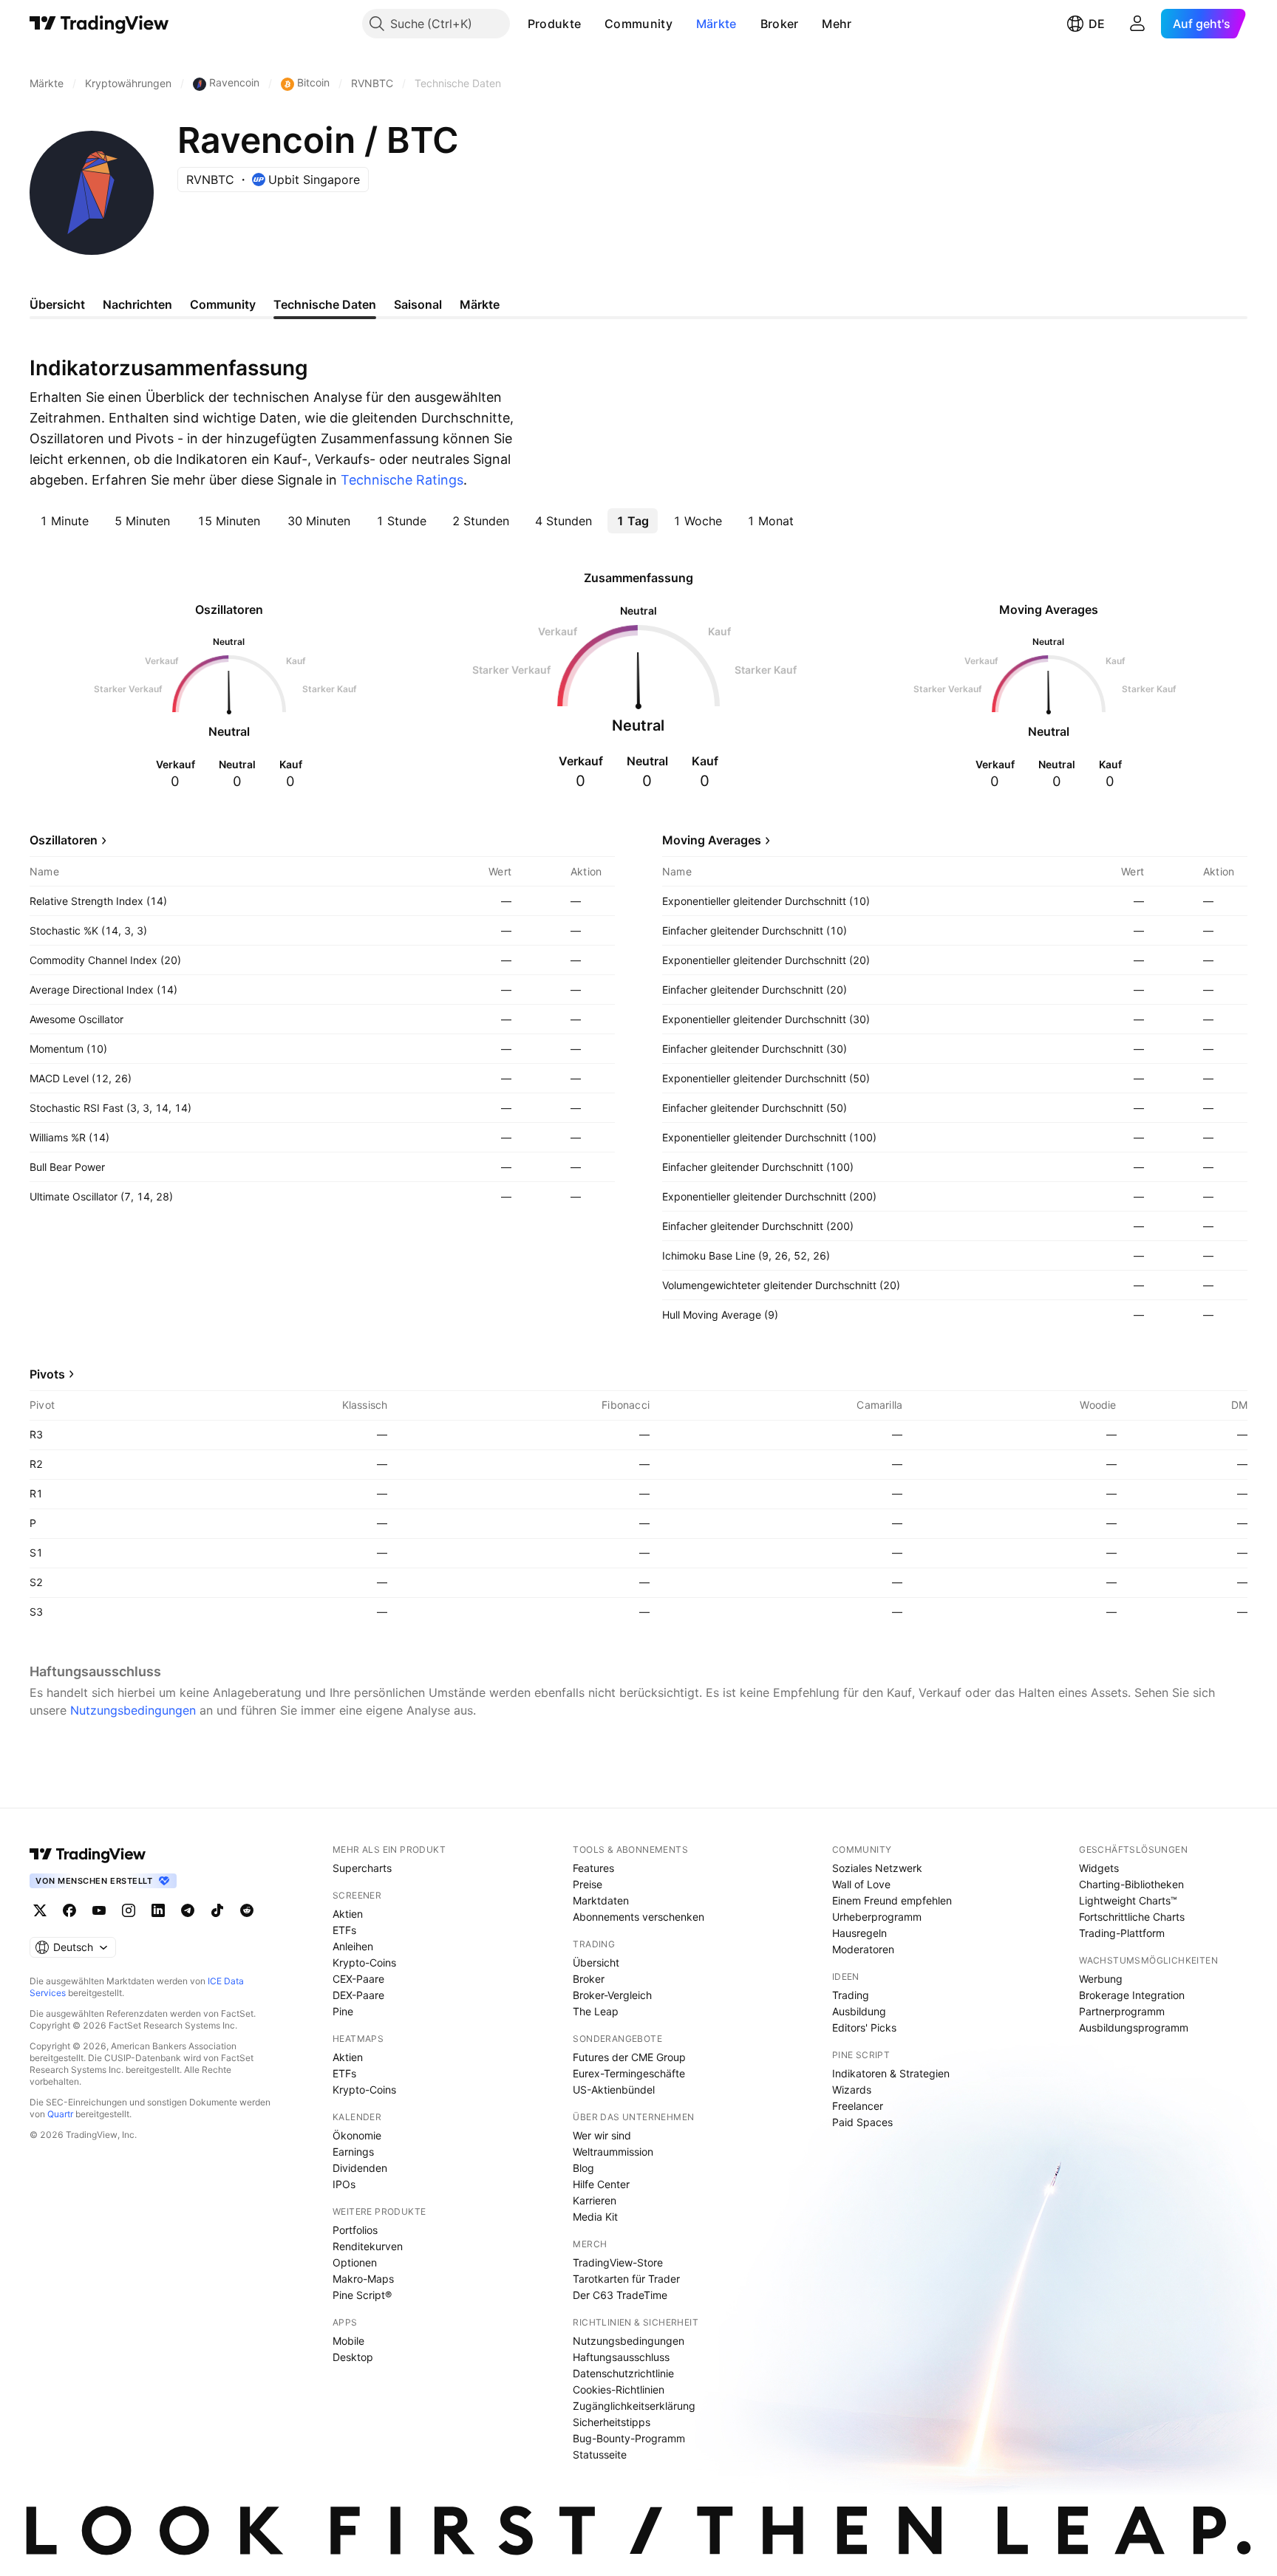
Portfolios (355, 2230)
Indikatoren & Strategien (891, 2073)
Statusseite (600, 2454)
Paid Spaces (862, 2122)
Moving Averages (712, 840)
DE (1097, 24)
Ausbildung (859, 2011)
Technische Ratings (402, 480)
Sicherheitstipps (612, 2422)
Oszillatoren (64, 840)
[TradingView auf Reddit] (247, 1910)
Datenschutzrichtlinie (623, 2373)
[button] (592, 24)
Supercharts (362, 1868)
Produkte (554, 24)
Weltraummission (613, 2152)
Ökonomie (357, 2135)
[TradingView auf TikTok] (217, 1910)
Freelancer (858, 2106)
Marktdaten (601, 1900)
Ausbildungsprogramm (1134, 2027)
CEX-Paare (358, 1979)
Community (638, 24)
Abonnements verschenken (638, 1917)
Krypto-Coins (364, 1962)
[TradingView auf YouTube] (99, 1910)
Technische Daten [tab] (325, 304)
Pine (343, 2011)
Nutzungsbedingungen (133, 1710)
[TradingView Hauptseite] (99, 24)
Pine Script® (362, 2295)
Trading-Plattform (1122, 1933)
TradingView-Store (618, 2262)
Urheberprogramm (877, 1917)
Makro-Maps (363, 2279)
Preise (588, 1884)
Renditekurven (368, 2246)
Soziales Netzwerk (877, 1868)
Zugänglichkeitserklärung (634, 2406)
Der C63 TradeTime (620, 2295)
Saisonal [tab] (418, 304)
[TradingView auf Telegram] (188, 1910)
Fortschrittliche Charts (1132, 1917)
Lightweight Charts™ (1128, 1900)
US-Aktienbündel (614, 2090)
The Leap (596, 2011)
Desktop (353, 2357)
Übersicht (596, 1962)
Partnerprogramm (1122, 2011)
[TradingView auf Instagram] (129, 1910)
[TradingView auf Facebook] (69, 1910)
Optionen (355, 2262)
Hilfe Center (601, 2184)
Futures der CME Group (629, 2057)
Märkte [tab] (480, 304)
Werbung (1101, 1979)
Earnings (353, 2152)
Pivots (47, 1374)
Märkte (716, 24)
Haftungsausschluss (621, 2357)
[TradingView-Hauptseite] (88, 1854)
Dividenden (360, 2168)
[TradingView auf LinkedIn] (158, 1910)
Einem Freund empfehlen (892, 1900)
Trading (851, 1995)
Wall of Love (861, 1884)
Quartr (60, 2114)
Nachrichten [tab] (137, 304)
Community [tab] (223, 304)
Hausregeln (859, 1933)
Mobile (348, 2341)
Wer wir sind (602, 2135)
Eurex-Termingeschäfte (629, 2073)
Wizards (852, 2090)
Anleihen (353, 1946)
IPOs (344, 2184)
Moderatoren (863, 1949)
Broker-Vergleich (612, 1995)
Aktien (348, 1914)
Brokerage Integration (1132, 1995)
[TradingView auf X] (40, 1910)
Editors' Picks (864, 2027)
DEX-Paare (358, 1995)
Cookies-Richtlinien (619, 2389)
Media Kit (595, 2217)
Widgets (1099, 1868)
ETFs (344, 1930)
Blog (583, 2168)
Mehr (837, 24)
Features (593, 1868)
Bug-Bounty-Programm (629, 2438)
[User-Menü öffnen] (1137, 24)
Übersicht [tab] (57, 304)
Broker (780, 24)
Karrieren (595, 2200)
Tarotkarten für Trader (626, 2279)
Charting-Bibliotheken (1131, 1884)
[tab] (64, 521)
